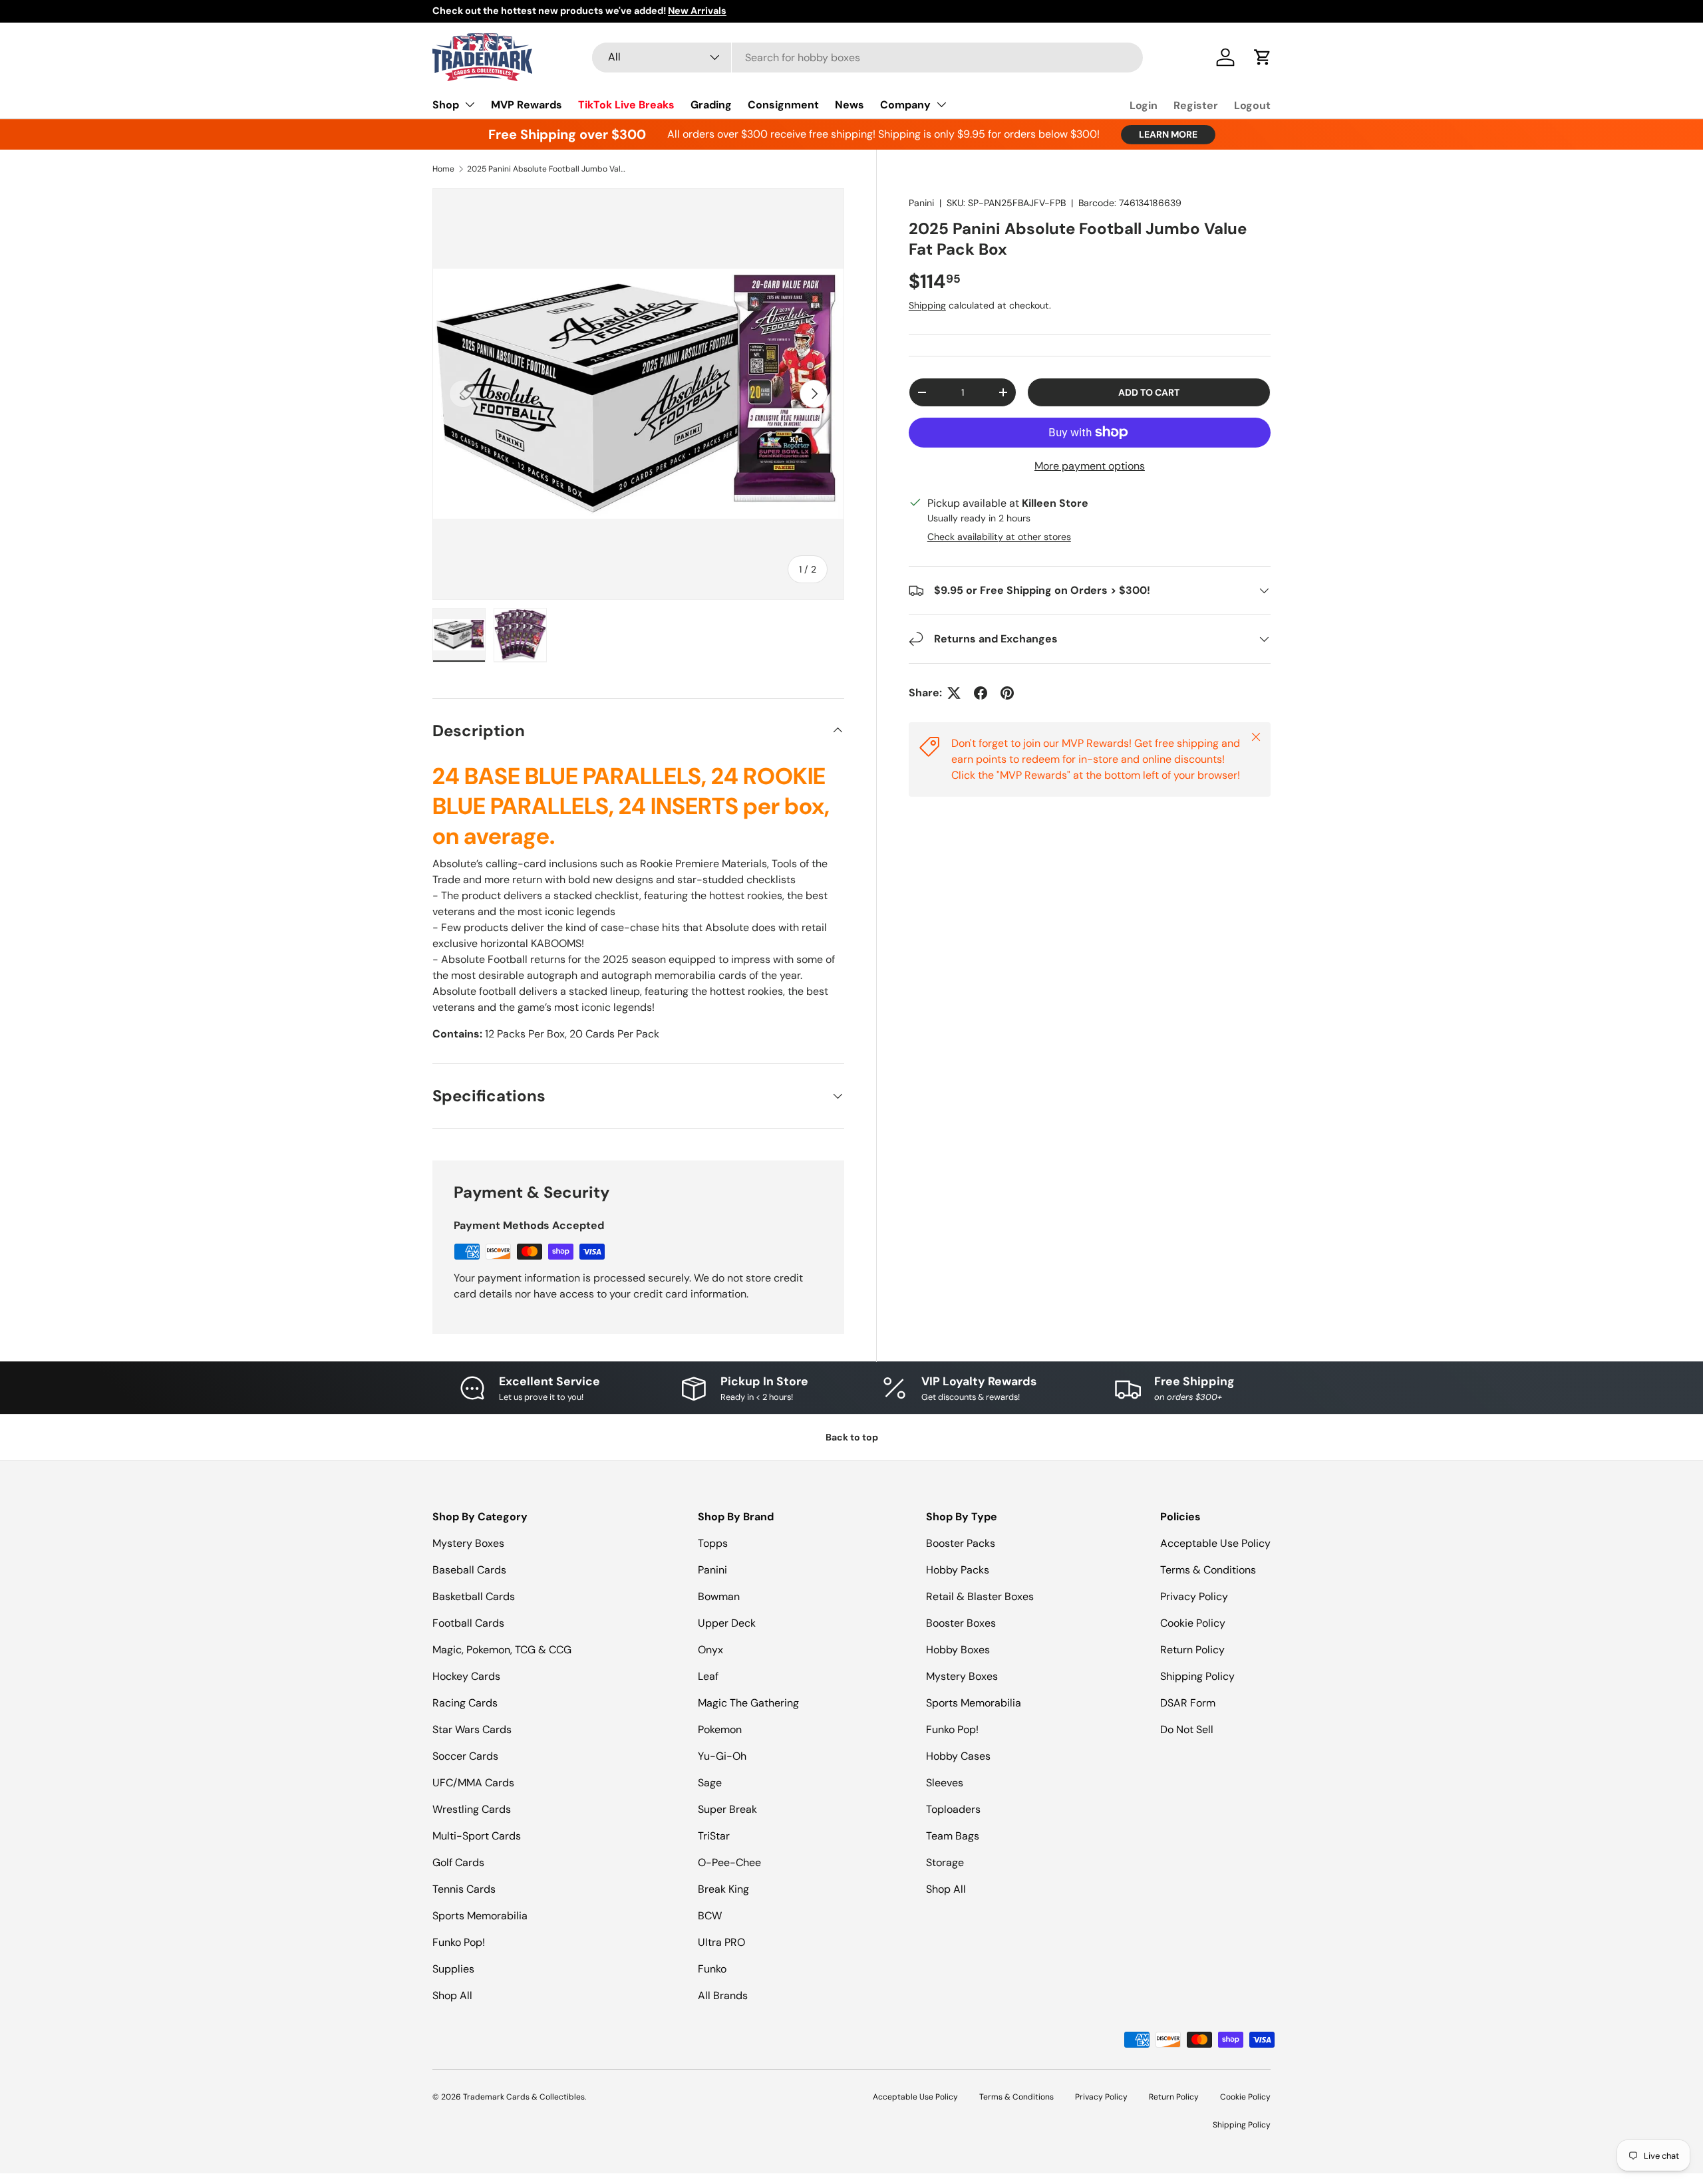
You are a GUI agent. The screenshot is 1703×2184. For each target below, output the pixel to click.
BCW (710, 1916)
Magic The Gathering (748, 1703)
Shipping (927, 305)
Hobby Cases (958, 1756)
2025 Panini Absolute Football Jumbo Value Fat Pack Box (547, 169)
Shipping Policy (1197, 1676)
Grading (711, 105)
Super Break (727, 1809)
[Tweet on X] (954, 693)
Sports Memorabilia (480, 1916)
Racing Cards (465, 1703)
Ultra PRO (721, 1942)
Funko (712, 1969)
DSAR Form (1188, 1703)
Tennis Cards (464, 1889)
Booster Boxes (961, 1623)
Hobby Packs (958, 1570)
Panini (921, 203)
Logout (1252, 105)
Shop (446, 105)
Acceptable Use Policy (1215, 1543)
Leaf (708, 1676)
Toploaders (953, 1809)
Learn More (1168, 134)
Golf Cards (458, 1862)
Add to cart (1149, 392)
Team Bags (953, 1836)
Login (1144, 105)
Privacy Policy (1194, 1596)
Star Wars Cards (472, 1729)
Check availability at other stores (999, 537)
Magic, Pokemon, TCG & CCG (502, 1650)
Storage (945, 1862)
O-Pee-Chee (729, 1862)
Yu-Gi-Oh (722, 1756)
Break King (723, 1889)
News (850, 105)
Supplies (453, 1969)
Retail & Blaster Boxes (980, 1596)
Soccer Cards (465, 1756)
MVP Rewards (527, 105)
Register (1196, 105)
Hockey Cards (466, 1676)
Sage (710, 1783)
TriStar (714, 1836)
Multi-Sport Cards (477, 1836)
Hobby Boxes (958, 1650)
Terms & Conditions (1208, 1570)
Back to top (852, 1437)
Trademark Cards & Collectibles (524, 2097)
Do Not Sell (1187, 1729)
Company (905, 105)
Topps (713, 1543)
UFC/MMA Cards (473, 1783)
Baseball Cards (469, 1570)
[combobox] (868, 58)
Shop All (452, 1995)
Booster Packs (961, 1543)
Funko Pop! (459, 1942)
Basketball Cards (474, 1596)
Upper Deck (727, 1623)
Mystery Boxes (468, 1543)
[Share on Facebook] (981, 693)
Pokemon (720, 1729)
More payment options (1090, 466)
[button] (1263, 57)
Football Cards (468, 1623)
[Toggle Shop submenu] (470, 104)
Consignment (783, 105)
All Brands (723, 1995)
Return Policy (1192, 1650)
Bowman (719, 1596)
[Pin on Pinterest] (1007, 693)
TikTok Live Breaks (626, 105)
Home (443, 169)
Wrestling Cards (472, 1809)
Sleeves (945, 1783)
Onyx (710, 1650)
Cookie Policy (1193, 1623)
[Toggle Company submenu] (941, 104)
